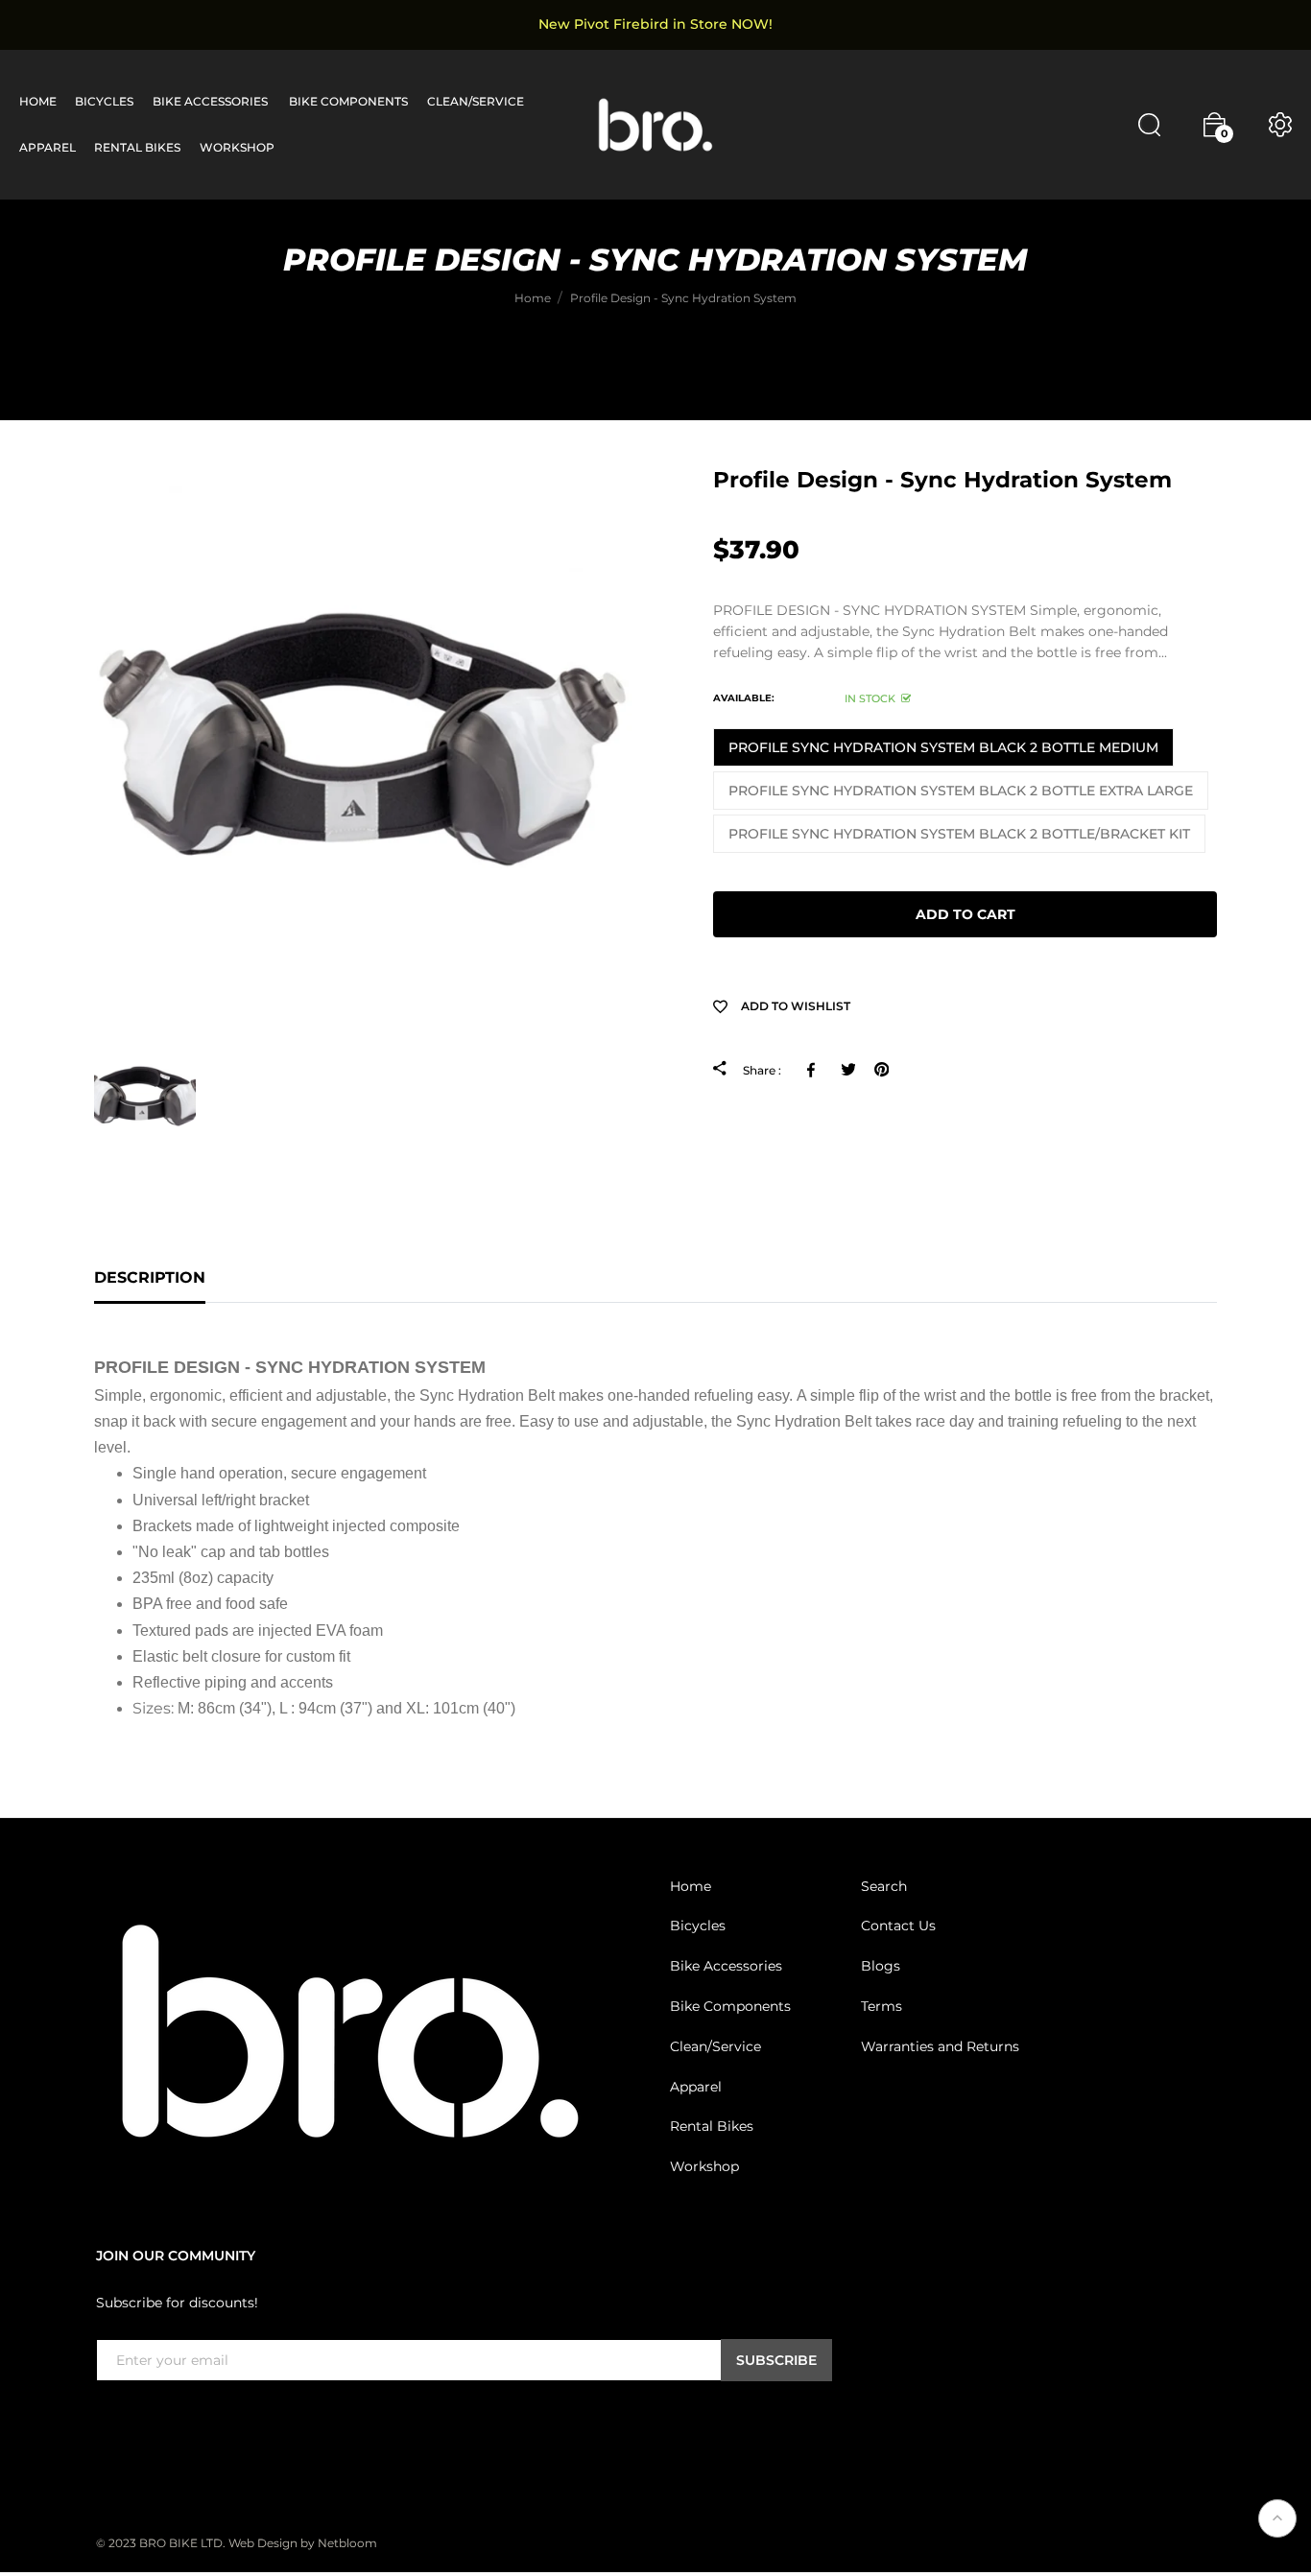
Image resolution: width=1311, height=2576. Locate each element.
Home (691, 1886)
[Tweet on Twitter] (848, 1070)
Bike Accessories (726, 1967)
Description (150, 1277)
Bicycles (698, 1926)
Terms (882, 2007)
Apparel (696, 2087)
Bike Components (730, 2007)
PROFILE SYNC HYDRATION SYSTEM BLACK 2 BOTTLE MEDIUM (943, 747)
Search (884, 1886)
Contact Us (898, 1926)
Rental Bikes (712, 2127)
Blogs (881, 1967)
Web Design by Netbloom (303, 2544)
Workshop (704, 2167)
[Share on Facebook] (814, 1070)
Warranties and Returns (940, 2047)
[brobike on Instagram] (154, 2421)
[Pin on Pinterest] (882, 1070)
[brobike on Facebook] (107, 2421)
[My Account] (1280, 125)
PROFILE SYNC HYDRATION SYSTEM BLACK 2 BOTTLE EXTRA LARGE (961, 791)
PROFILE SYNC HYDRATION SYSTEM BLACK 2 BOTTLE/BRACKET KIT (959, 834)
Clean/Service (715, 2047)
